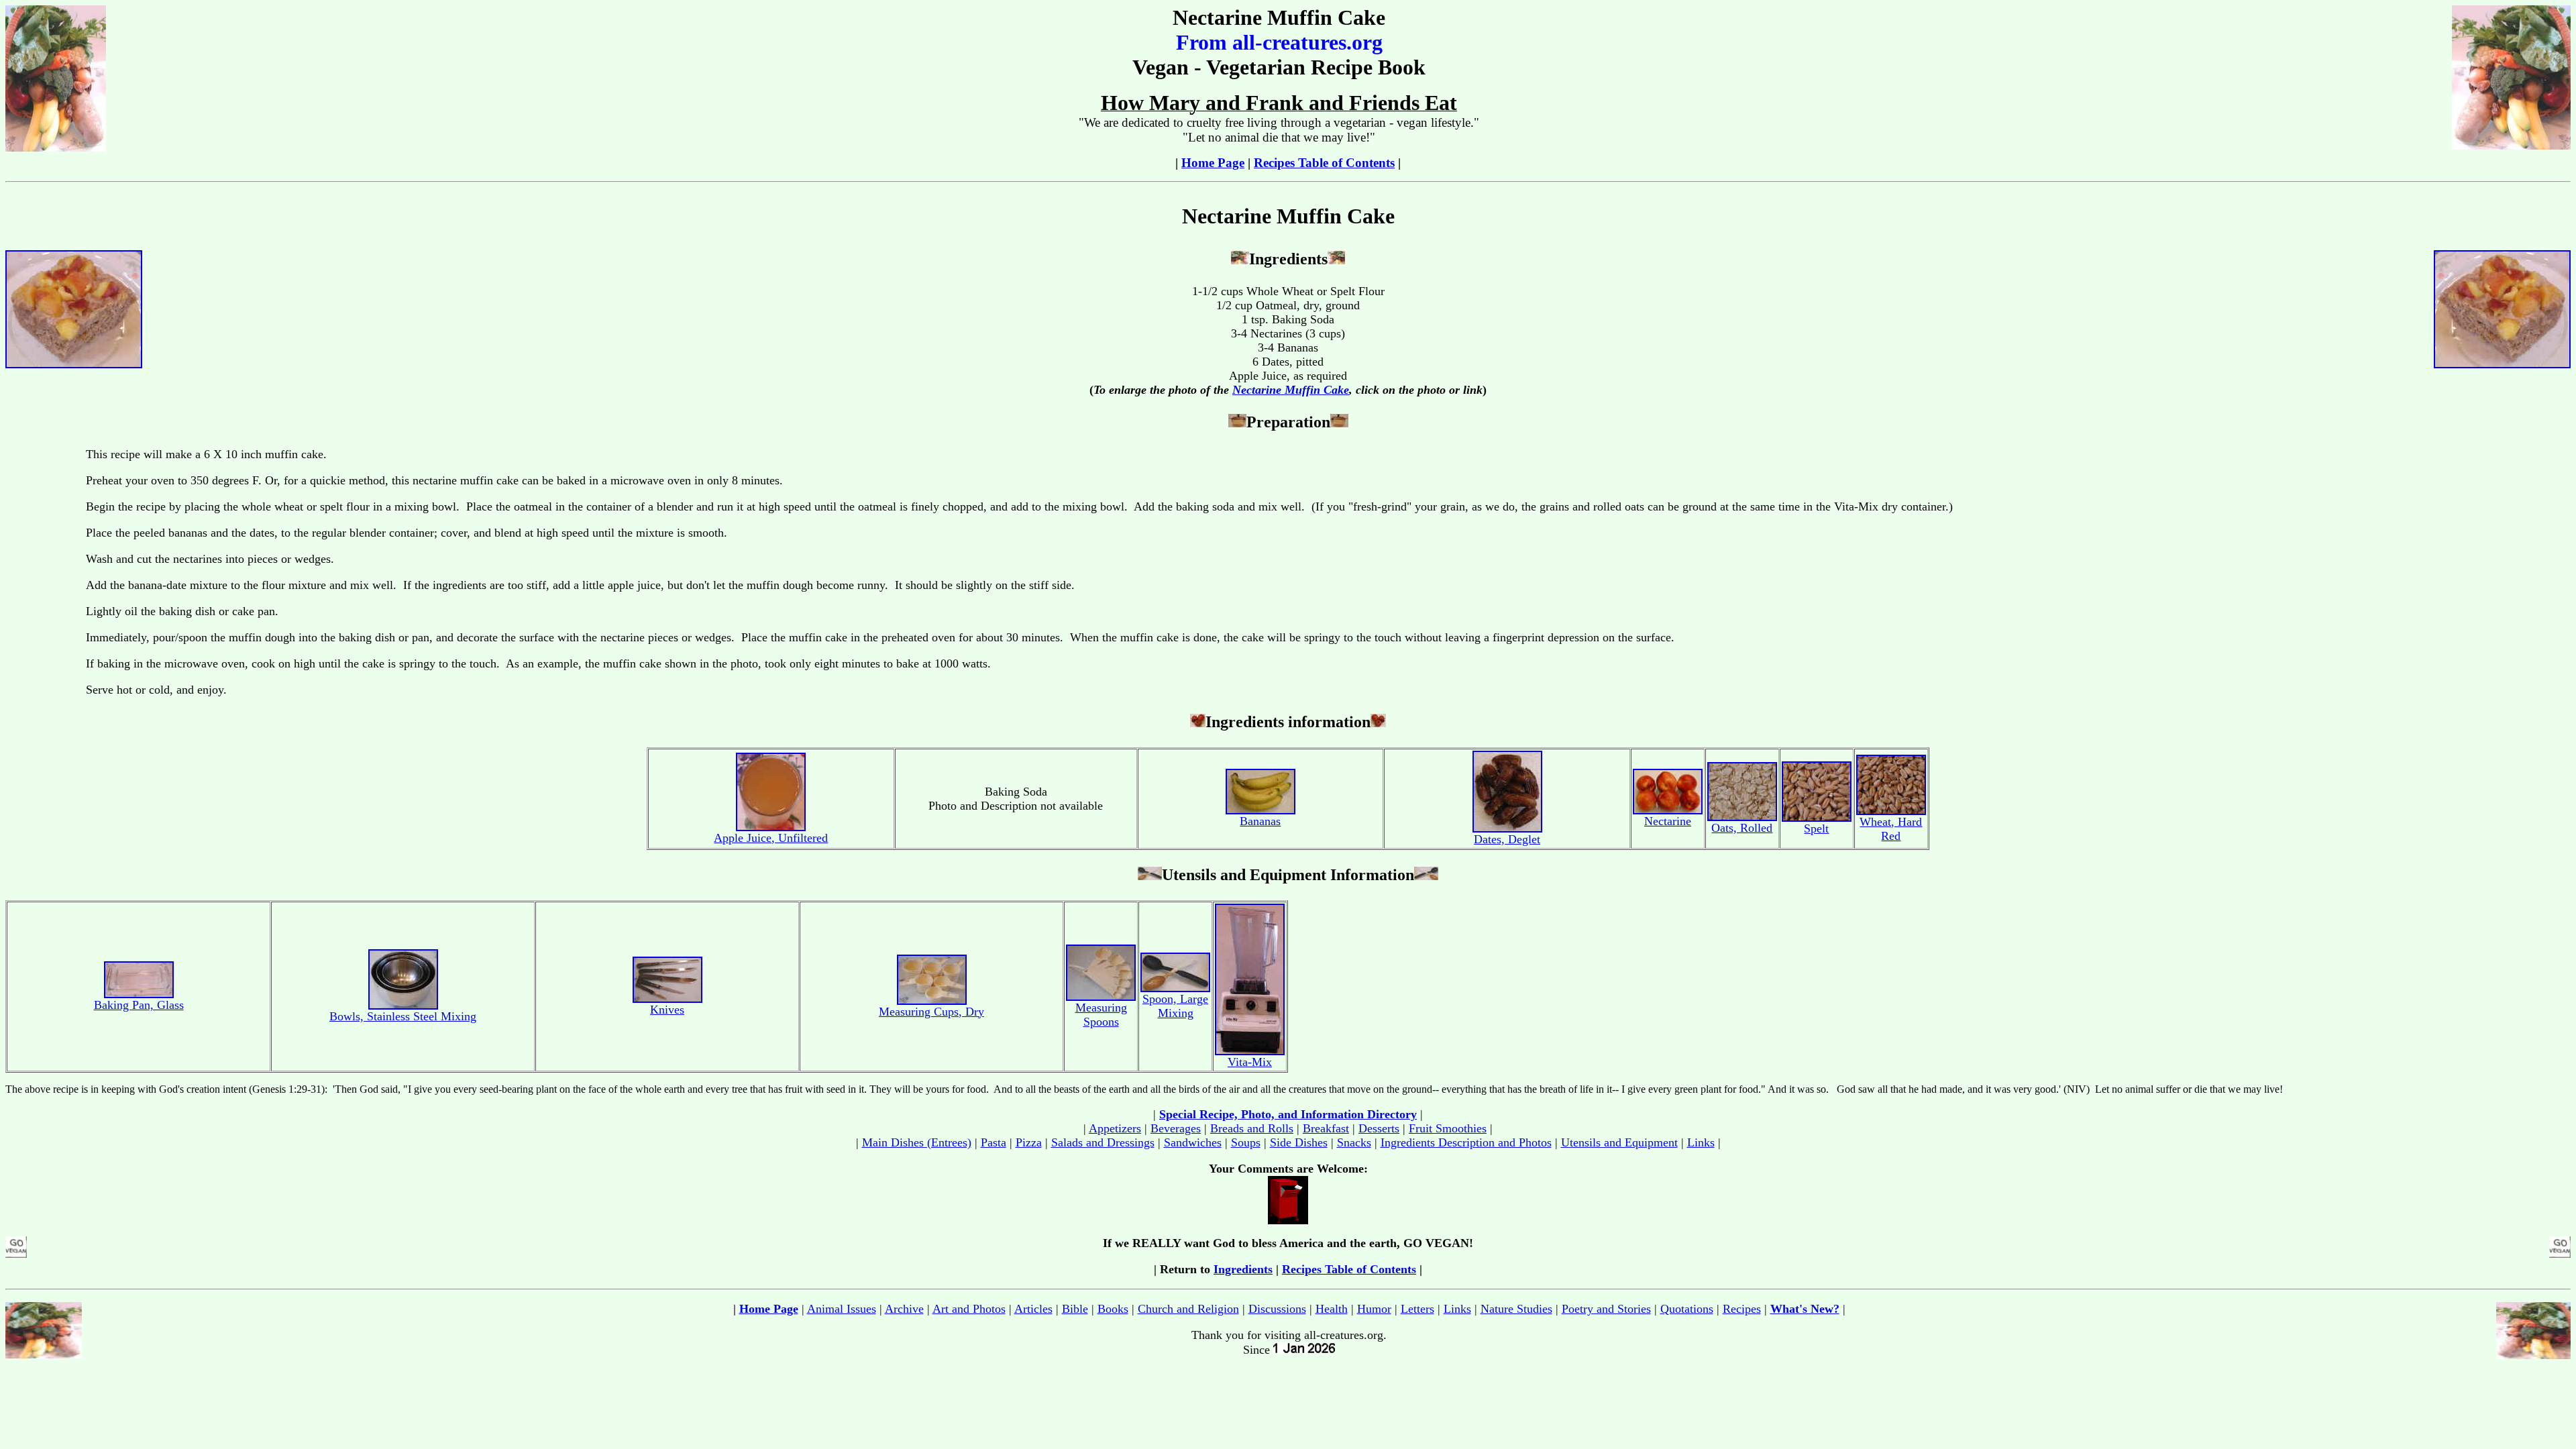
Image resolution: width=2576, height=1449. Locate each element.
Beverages (1176, 1128)
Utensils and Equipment (1619, 1142)
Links (1701, 1142)
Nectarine (1668, 821)
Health (1332, 1309)
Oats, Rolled (1742, 828)
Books (1113, 1309)
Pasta (994, 1142)
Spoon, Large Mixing (1175, 1006)
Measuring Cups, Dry (931, 1012)
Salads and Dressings (1103, 1142)
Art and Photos (969, 1309)
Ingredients (1243, 1269)
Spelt (1816, 828)
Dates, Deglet (1507, 839)
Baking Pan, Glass (139, 1005)
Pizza (1029, 1142)
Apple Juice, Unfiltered (771, 838)
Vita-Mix (1250, 1062)
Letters (1417, 1309)
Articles (1033, 1309)
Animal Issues (842, 1309)
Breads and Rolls (1252, 1128)
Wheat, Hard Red (1891, 829)
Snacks (1354, 1142)
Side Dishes (1299, 1142)
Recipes (1742, 1309)
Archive (904, 1309)
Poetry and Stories (1606, 1309)
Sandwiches (1193, 1142)
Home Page (1213, 163)
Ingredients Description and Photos (1466, 1142)
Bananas (1260, 821)
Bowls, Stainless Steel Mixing (403, 1016)
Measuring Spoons (1101, 1015)
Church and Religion (1188, 1309)
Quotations (1687, 1309)
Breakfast (1326, 1128)
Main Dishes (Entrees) (917, 1142)
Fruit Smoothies (1448, 1128)
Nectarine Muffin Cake (1291, 390)
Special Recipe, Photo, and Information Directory (1288, 1114)
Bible (1075, 1309)
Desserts (1379, 1128)
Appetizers (1115, 1128)
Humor (1374, 1309)
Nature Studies (1516, 1309)
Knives (667, 1010)
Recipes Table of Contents (1324, 163)
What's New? (1805, 1309)
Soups (1246, 1142)
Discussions (1277, 1309)
